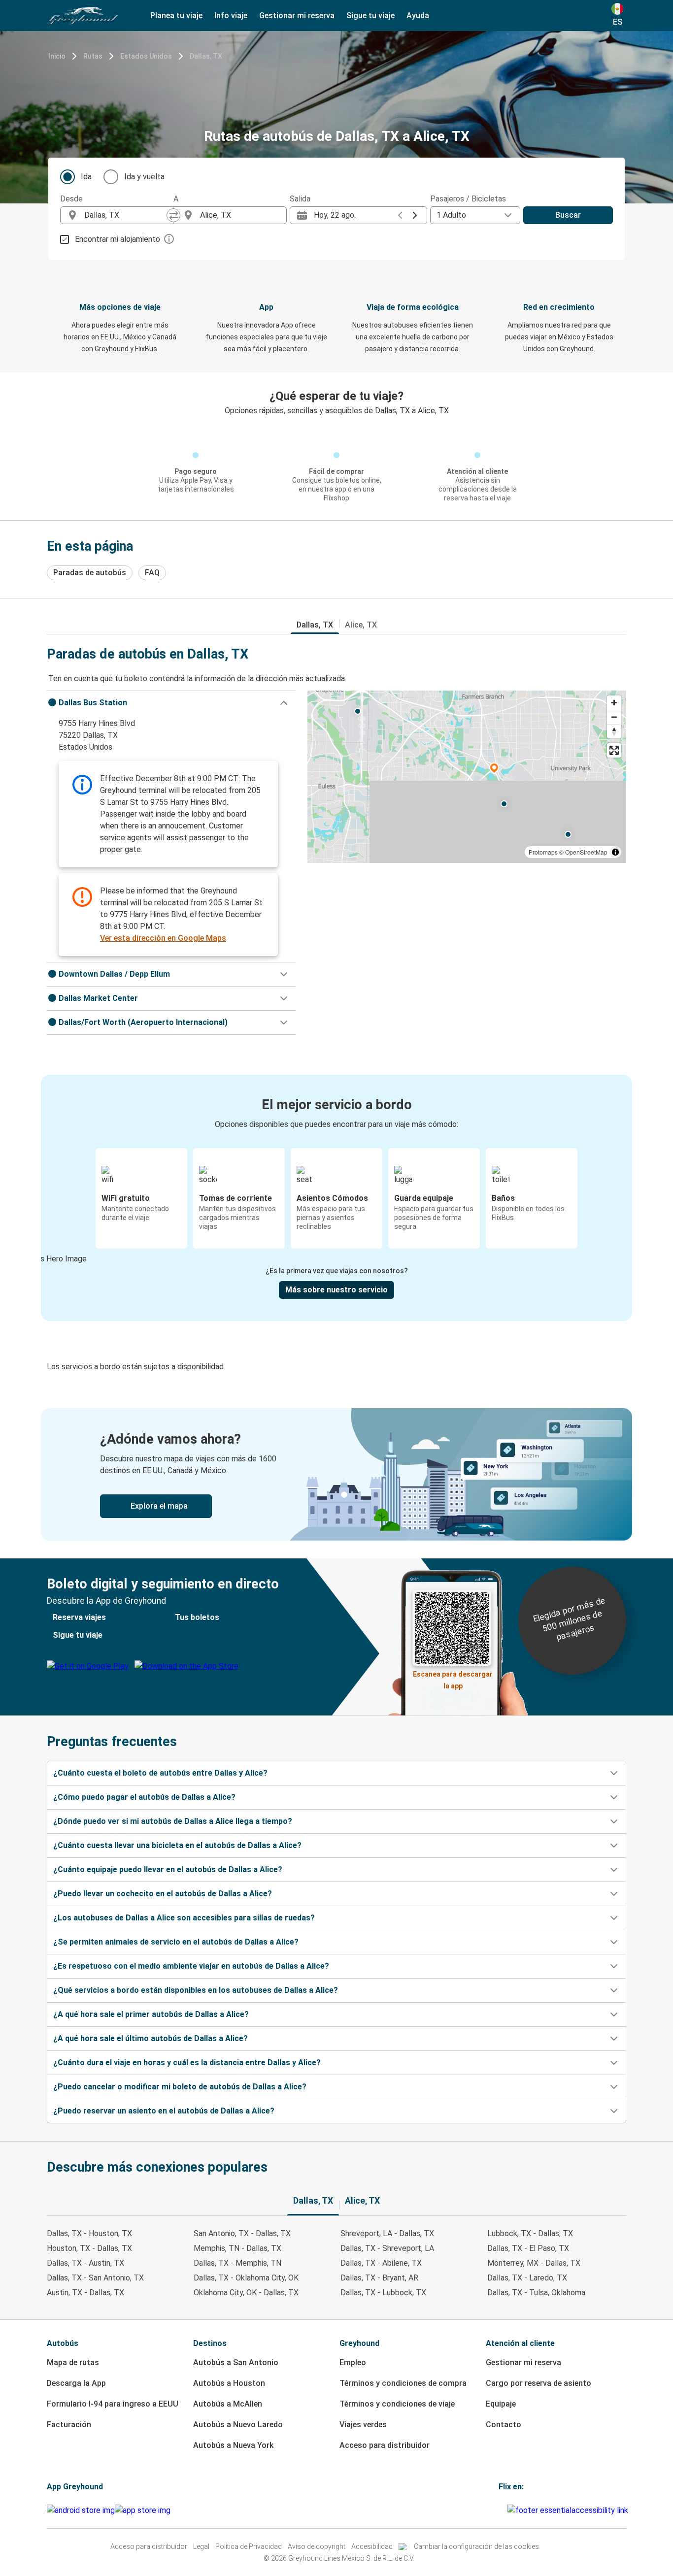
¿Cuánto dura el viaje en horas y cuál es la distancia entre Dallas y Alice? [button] (187, 2063)
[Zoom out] (614, 717)
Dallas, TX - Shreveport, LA (387, 2248)
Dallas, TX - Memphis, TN (237, 2263)
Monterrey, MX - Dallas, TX (534, 2263)
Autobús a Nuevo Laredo (238, 2425)
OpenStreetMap (586, 852)
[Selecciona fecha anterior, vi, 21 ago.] (400, 215)
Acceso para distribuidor (385, 2445)
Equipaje (501, 2404)
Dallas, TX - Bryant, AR (379, 2278)
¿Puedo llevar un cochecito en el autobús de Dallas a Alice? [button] (163, 1894)
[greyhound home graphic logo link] (83, 16)
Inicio (57, 56)
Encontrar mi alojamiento (118, 239)
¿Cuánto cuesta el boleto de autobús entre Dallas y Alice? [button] (160, 1773)
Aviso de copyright (317, 2546)
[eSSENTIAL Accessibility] (570, 2510)
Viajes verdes (363, 2425)
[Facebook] (500, 2510)
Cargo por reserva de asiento (538, 2383)
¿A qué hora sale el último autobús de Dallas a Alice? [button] (151, 2038)
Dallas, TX (206, 56)
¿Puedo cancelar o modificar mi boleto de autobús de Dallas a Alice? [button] (180, 2087)
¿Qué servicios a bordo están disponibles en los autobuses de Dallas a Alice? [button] (196, 1990)
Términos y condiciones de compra (403, 2383)
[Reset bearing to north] (614, 731)
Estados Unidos (146, 56)
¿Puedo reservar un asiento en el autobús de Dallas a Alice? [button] (164, 2111)
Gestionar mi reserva (523, 2362)
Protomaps (543, 852)
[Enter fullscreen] (614, 750)
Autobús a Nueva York (233, 2445)
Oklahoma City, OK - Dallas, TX (246, 2293)
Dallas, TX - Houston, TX (89, 2233)
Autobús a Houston (229, 2383)
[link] (336, 1474)
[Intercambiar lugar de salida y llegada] (173, 215)
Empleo (353, 2362)
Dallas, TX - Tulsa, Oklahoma (536, 2293)
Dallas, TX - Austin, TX (85, 2263)
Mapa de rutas (73, 2362)
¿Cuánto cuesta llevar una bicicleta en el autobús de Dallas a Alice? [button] (177, 1845)
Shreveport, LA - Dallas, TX (387, 2233)
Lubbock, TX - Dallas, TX (530, 2233)
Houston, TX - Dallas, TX (89, 2248)
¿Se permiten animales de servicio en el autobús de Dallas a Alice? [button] (176, 1942)
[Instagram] (503, 2510)
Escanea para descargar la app (453, 1677)
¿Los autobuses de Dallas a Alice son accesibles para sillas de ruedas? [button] (184, 1918)
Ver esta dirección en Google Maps (163, 938)
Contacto (504, 2425)
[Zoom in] (614, 703)
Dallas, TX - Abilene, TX (381, 2263)
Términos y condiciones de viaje (397, 2404)
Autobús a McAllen (228, 2404)
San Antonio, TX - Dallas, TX (242, 2233)
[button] (171, 703)
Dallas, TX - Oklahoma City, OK (246, 2278)
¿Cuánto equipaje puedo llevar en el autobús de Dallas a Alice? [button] (168, 1869)
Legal (201, 2546)
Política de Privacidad (249, 2546)
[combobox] (126, 215)
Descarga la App (76, 2383)
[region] (467, 777)
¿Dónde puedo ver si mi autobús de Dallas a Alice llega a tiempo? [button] (173, 1821)
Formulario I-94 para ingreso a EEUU (113, 2404)
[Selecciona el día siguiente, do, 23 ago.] (415, 215)
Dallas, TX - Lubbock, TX (383, 2293)
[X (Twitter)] (506, 2510)
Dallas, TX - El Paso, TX (528, 2248)
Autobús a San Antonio (236, 2362)
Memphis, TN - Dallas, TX (237, 2248)
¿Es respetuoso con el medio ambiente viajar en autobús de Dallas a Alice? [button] (191, 1966)
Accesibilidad (372, 2546)
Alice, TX (361, 625)
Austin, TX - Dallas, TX (85, 2293)
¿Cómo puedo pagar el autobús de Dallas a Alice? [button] (144, 1797)
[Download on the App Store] (143, 2510)
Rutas (93, 56)
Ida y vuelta (144, 177)
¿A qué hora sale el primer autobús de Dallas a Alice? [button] (151, 2014)
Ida (86, 177)
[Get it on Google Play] (81, 2510)
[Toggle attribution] (615, 852)
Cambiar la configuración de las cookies (476, 2546)
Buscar (568, 215)
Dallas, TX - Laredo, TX (527, 2278)
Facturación (69, 2425)
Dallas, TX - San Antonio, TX (95, 2278)
